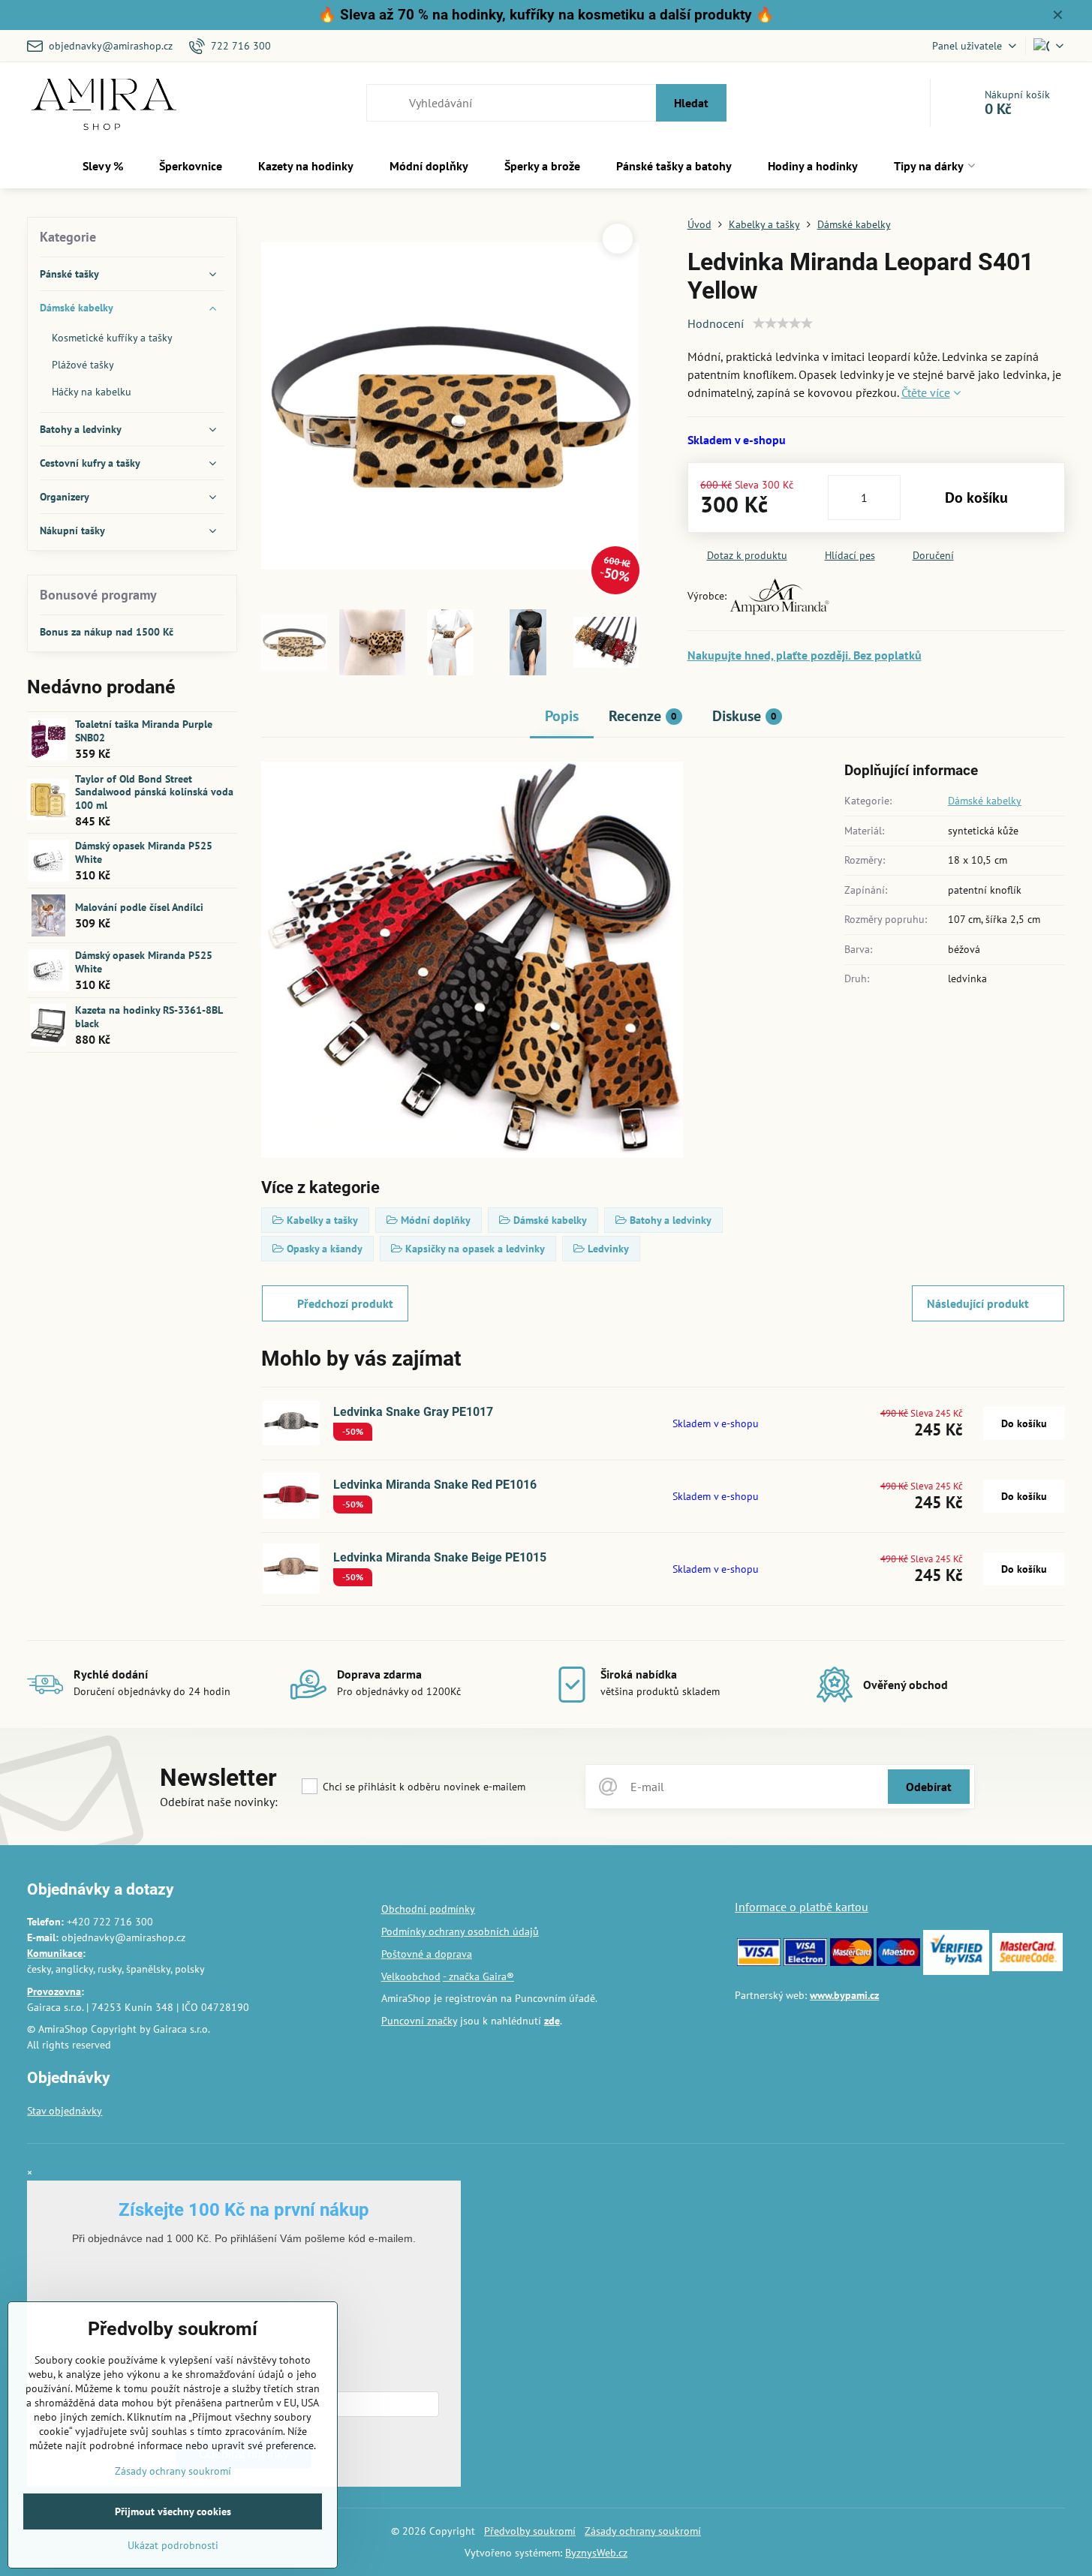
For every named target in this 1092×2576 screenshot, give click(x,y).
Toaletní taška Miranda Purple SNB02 (144, 731)
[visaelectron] (805, 1962)
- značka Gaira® (478, 1976)
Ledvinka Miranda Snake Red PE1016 (435, 1485)
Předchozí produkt (345, 1303)
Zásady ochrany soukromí (643, 2531)
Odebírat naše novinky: (219, 1802)
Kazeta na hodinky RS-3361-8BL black (149, 1017)
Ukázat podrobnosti (173, 2545)
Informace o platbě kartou (802, 1907)
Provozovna (54, 1991)
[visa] (759, 1962)
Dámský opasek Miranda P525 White (144, 852)
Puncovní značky (419, 2021)
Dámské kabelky (985, 801)
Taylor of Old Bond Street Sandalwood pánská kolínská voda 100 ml (154, 792)
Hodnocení (716, 323)
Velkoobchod (411, 1976)
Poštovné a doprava (427, 1954)
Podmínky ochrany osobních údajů (460, 1931)
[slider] (783, 323)
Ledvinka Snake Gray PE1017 (413, 1412)
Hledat (691, 103)
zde (552, 2021)
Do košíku (976, 497)
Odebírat (929, 1787)
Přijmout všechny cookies (173, 2511)
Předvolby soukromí (530, 2531)
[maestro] (898, 1962)
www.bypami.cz (844, 1995)
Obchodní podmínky (428, 1909)
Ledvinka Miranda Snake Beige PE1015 (440, 1557)
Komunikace (55, 1953)
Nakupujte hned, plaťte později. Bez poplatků (805, 655)
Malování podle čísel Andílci (139, 907)
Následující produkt (978, 1303)
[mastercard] (852, 1962)
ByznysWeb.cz (596, 2553)
